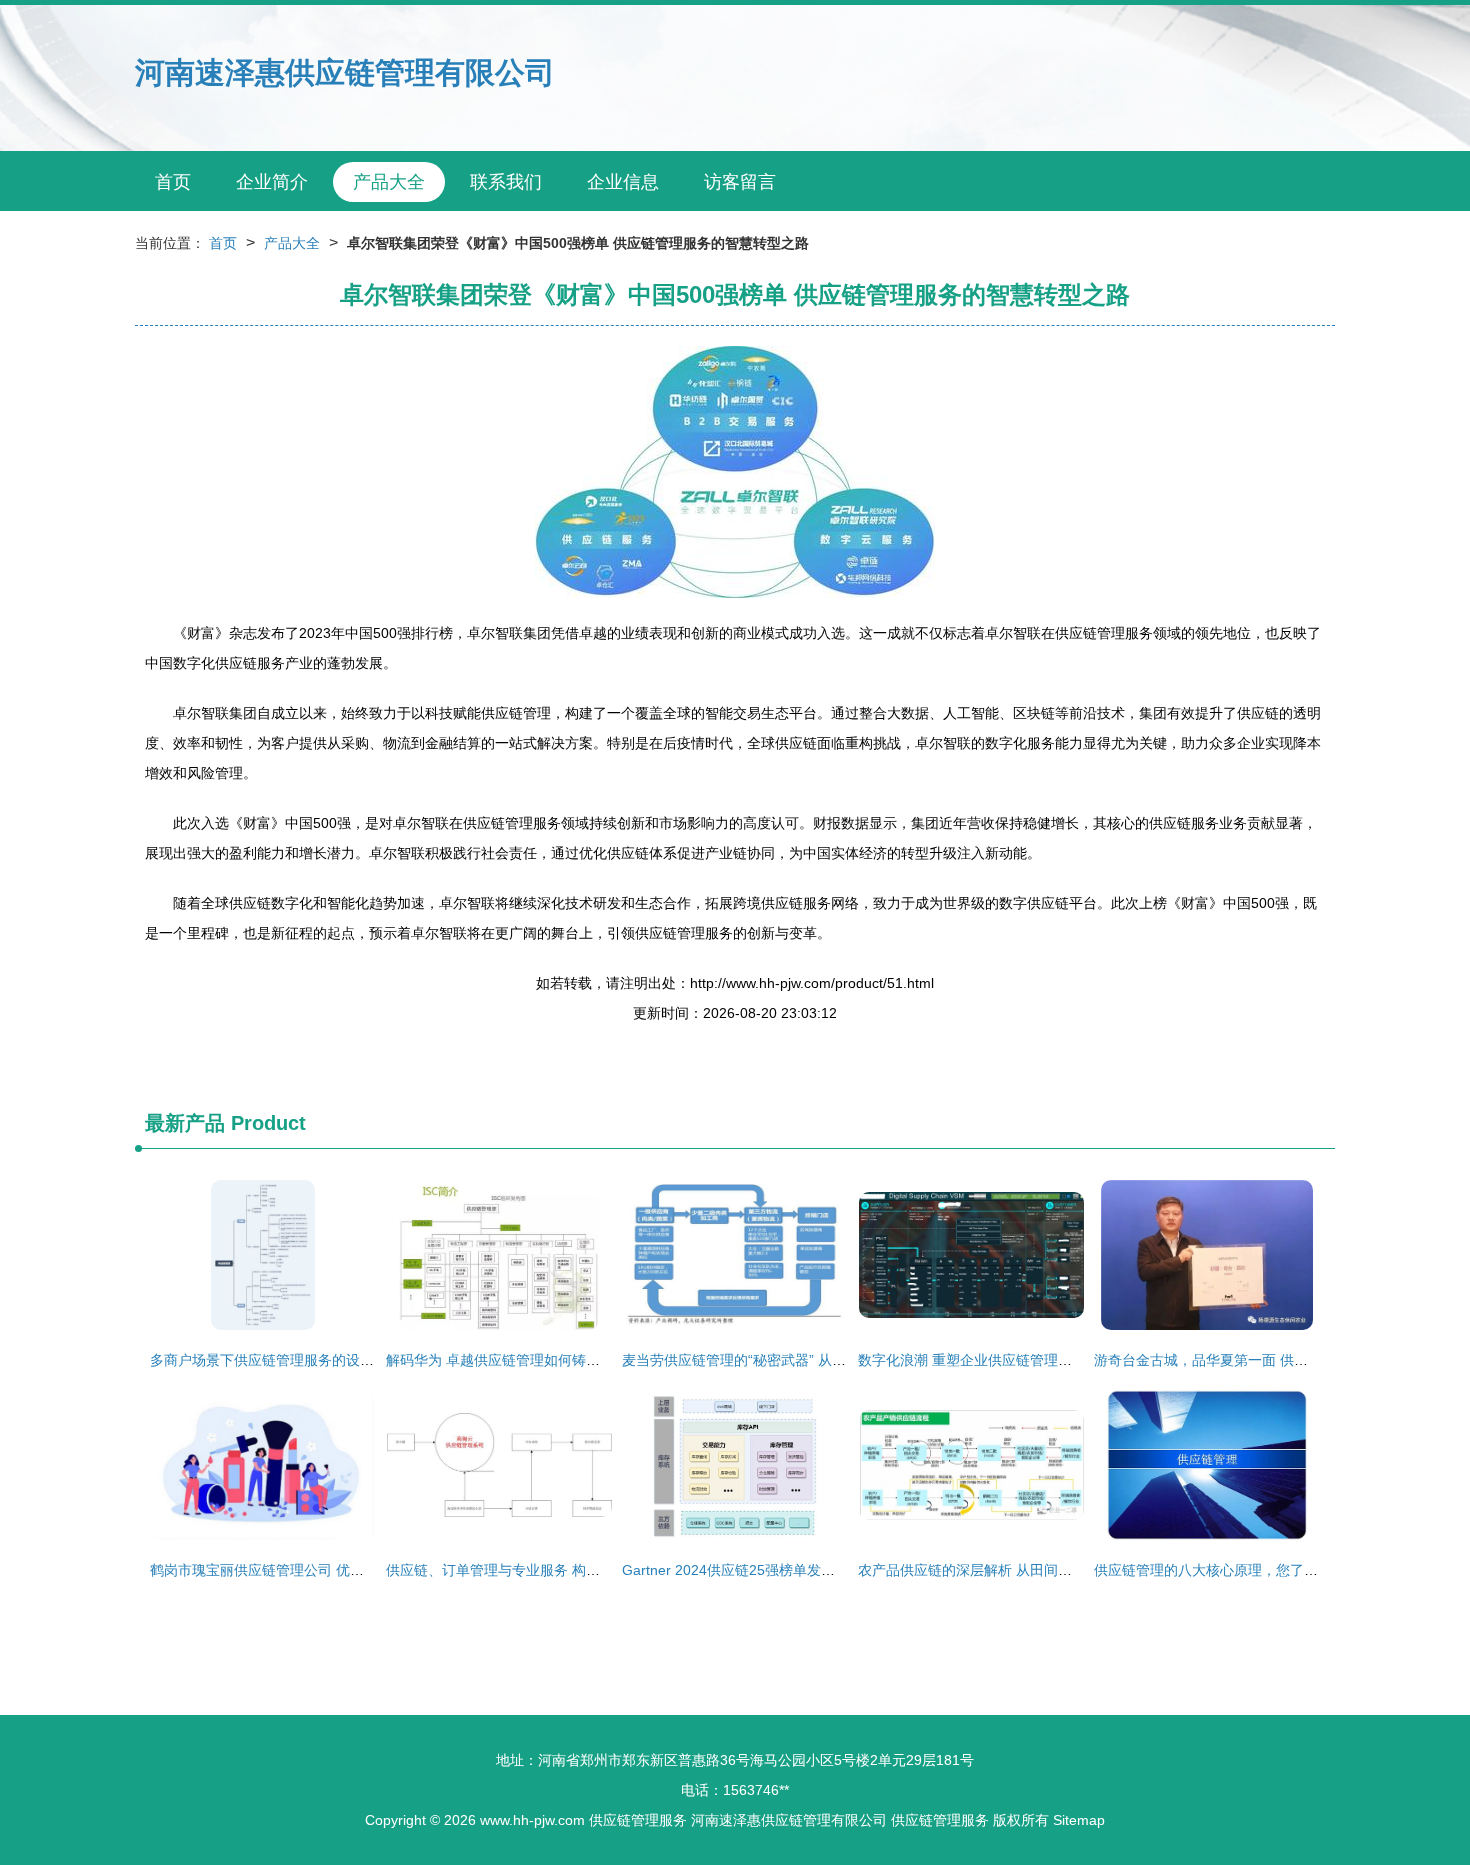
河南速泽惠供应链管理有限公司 (345, 72)
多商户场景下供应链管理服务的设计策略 (276, 1360)
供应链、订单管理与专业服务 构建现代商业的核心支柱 (556, 1570)
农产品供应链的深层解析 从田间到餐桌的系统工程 (1014, 1570)
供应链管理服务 (638, 1820)
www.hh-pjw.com (532, 1820)
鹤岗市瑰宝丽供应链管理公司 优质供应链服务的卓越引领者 (334, 1570)
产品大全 (389, 182)
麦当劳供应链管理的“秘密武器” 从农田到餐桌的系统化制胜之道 (818, 1360)
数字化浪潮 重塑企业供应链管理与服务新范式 (1000, 1360)
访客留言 (740, 182)
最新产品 (185, 1123)
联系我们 (506, 182)
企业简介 (272, 182)
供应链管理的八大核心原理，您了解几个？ (1227, 1570)
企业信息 (623, 182)
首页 (173, 182)
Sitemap (1079, 1820)
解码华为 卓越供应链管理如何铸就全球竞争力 (528, 1360)
